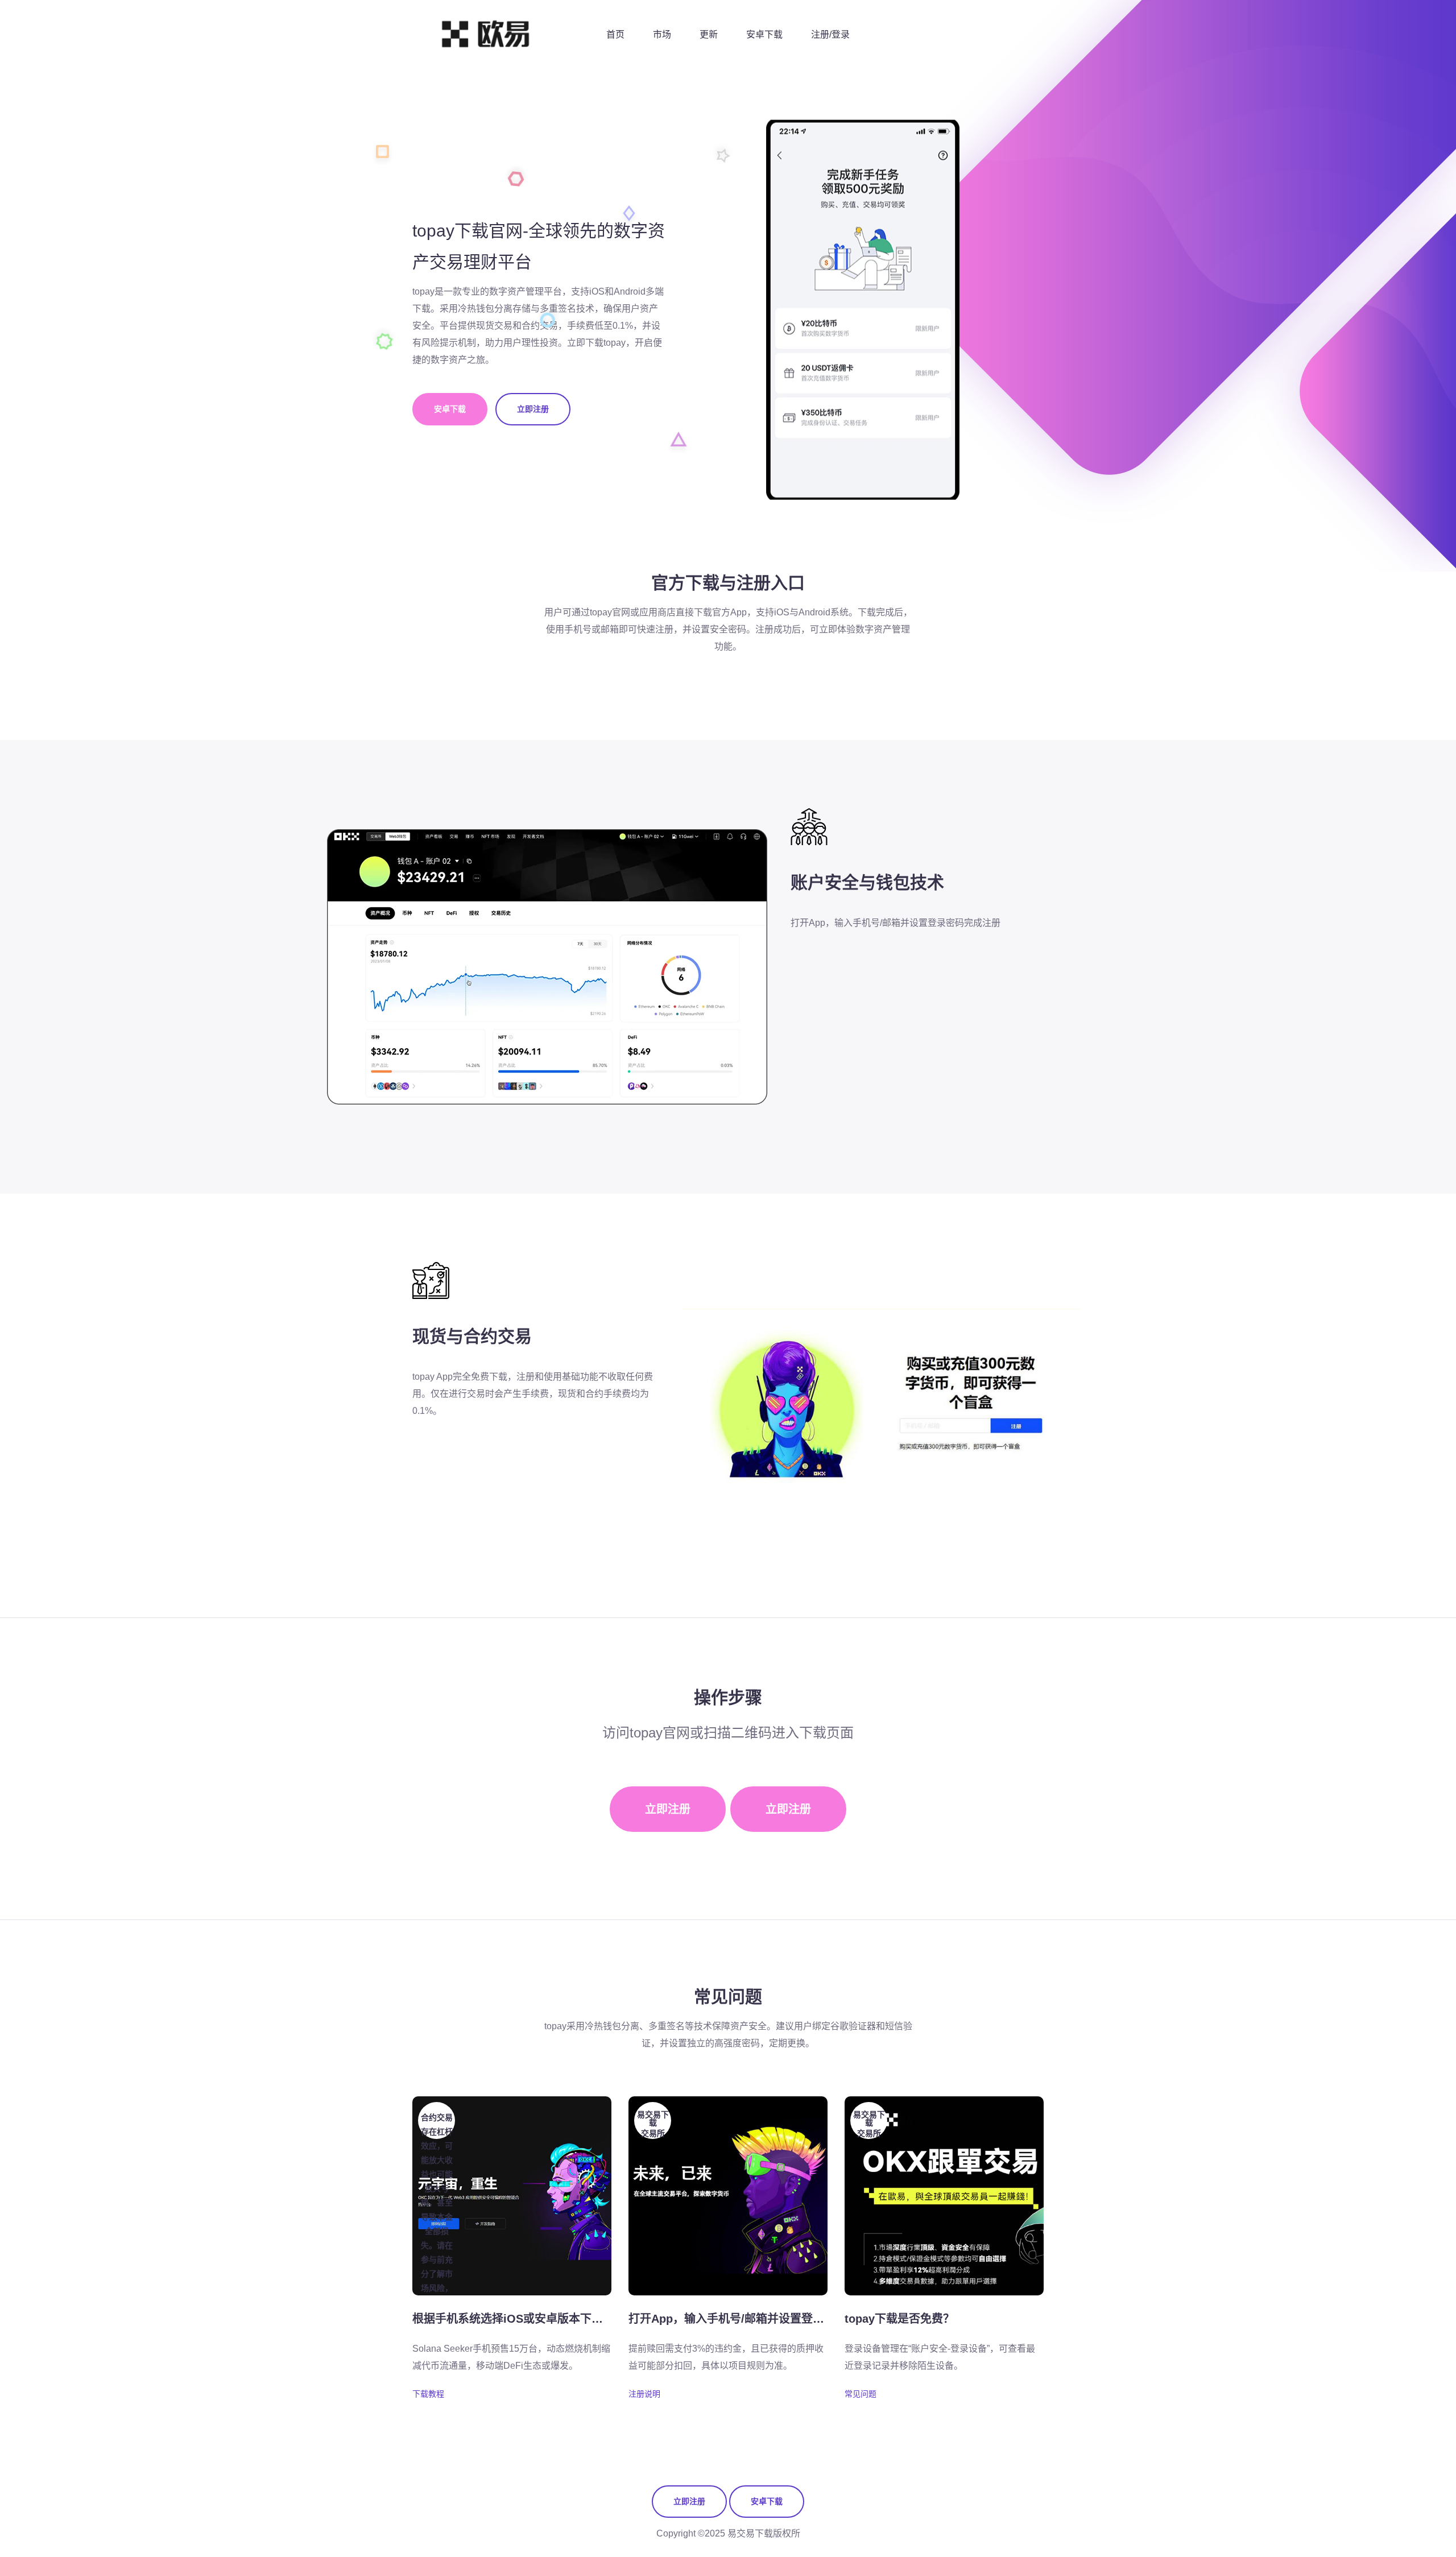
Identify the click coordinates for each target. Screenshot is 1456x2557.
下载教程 (428, 2394)
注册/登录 (830, 34)
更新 (709, 34)
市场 (662, 34)
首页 (615, 34)
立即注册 (533, 409)
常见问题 (861, 2394)
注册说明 (644, 2394)
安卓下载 (764, 34)
